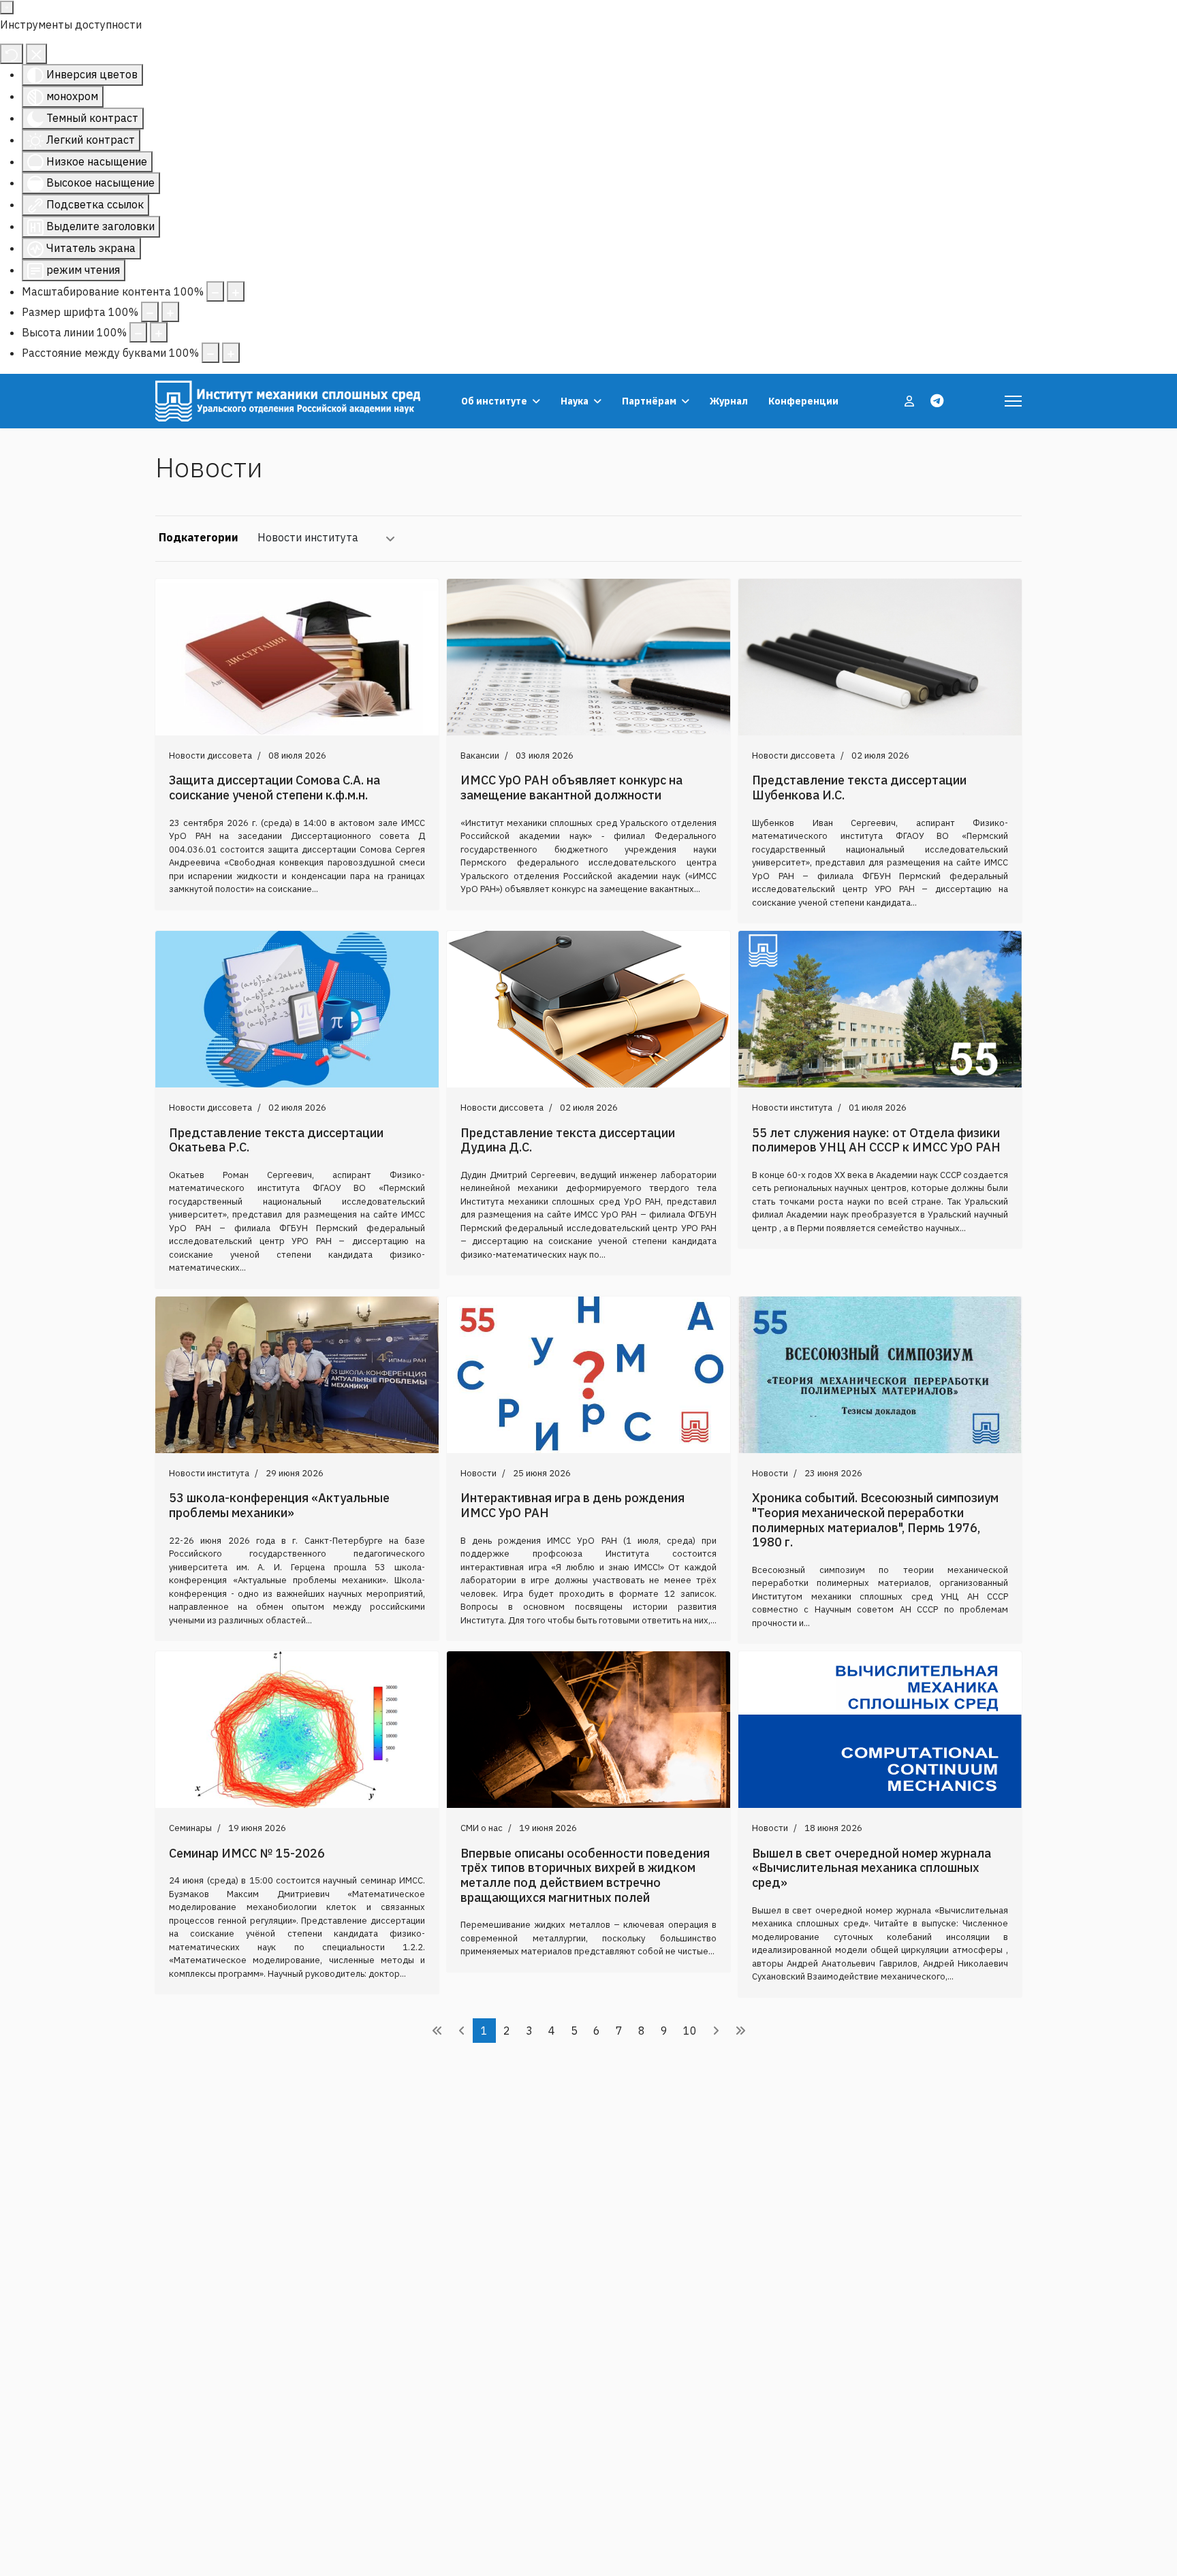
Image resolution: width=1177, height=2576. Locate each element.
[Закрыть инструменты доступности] (36, 54)
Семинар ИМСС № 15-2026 (247, 1853)
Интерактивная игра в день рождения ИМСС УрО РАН (572, 1505)
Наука (575, 401)
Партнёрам (649, 401)
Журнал (729, 401)
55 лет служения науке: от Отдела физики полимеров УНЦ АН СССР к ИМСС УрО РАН (876, 1140)
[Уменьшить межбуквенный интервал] (210, 353)
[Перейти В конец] (740, 2031)
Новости (478, 1473)
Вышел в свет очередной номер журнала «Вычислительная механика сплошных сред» (872, 1868)
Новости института (308, 537)
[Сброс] (12, 54)
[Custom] (937, 401)
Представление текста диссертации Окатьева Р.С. (276, 1140)
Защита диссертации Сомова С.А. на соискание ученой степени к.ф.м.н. (274, 788)
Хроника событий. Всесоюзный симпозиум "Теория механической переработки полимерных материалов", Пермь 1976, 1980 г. (875, 1520)
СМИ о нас (482, 1828)
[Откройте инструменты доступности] (7, 7)
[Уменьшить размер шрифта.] (150, 312)
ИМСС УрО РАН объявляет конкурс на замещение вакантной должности (571, 788)
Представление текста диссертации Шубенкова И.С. (859, 788)
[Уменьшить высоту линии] (138, 332)
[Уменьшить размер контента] (215, 291)
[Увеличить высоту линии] (159, 332)
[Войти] (911, 401)
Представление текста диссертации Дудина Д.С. (568, 1140)
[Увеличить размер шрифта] (170, 312)
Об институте (494, 401)
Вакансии (480, 756)
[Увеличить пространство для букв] (231, 353)
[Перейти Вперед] (716, 2031)
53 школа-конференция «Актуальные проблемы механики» (279, 1505)
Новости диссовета (210, 756)
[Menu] (1013, 401)
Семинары (190, 1828)
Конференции (803, 401)
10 (690, 2031)
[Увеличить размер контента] (236, 291)
